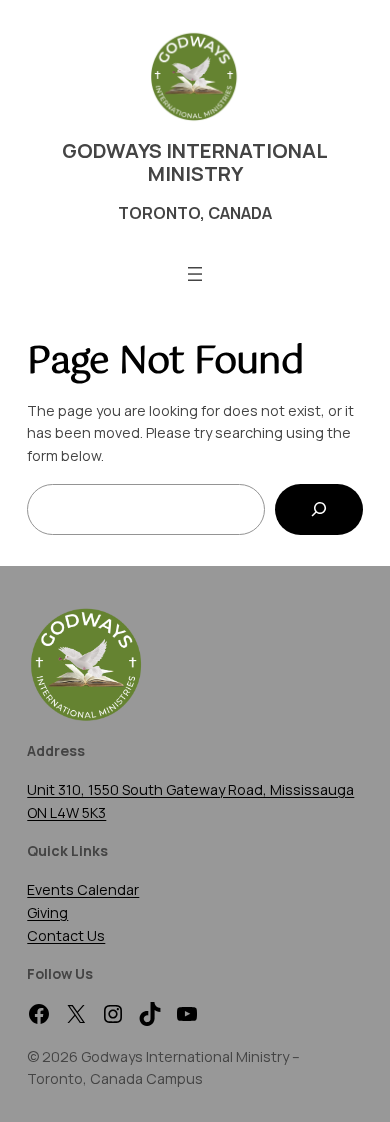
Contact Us (66, 935)
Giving (47, 912)
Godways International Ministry (195, 162)
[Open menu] (195, 274)
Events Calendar (83, 889)
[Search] (319, 509)
